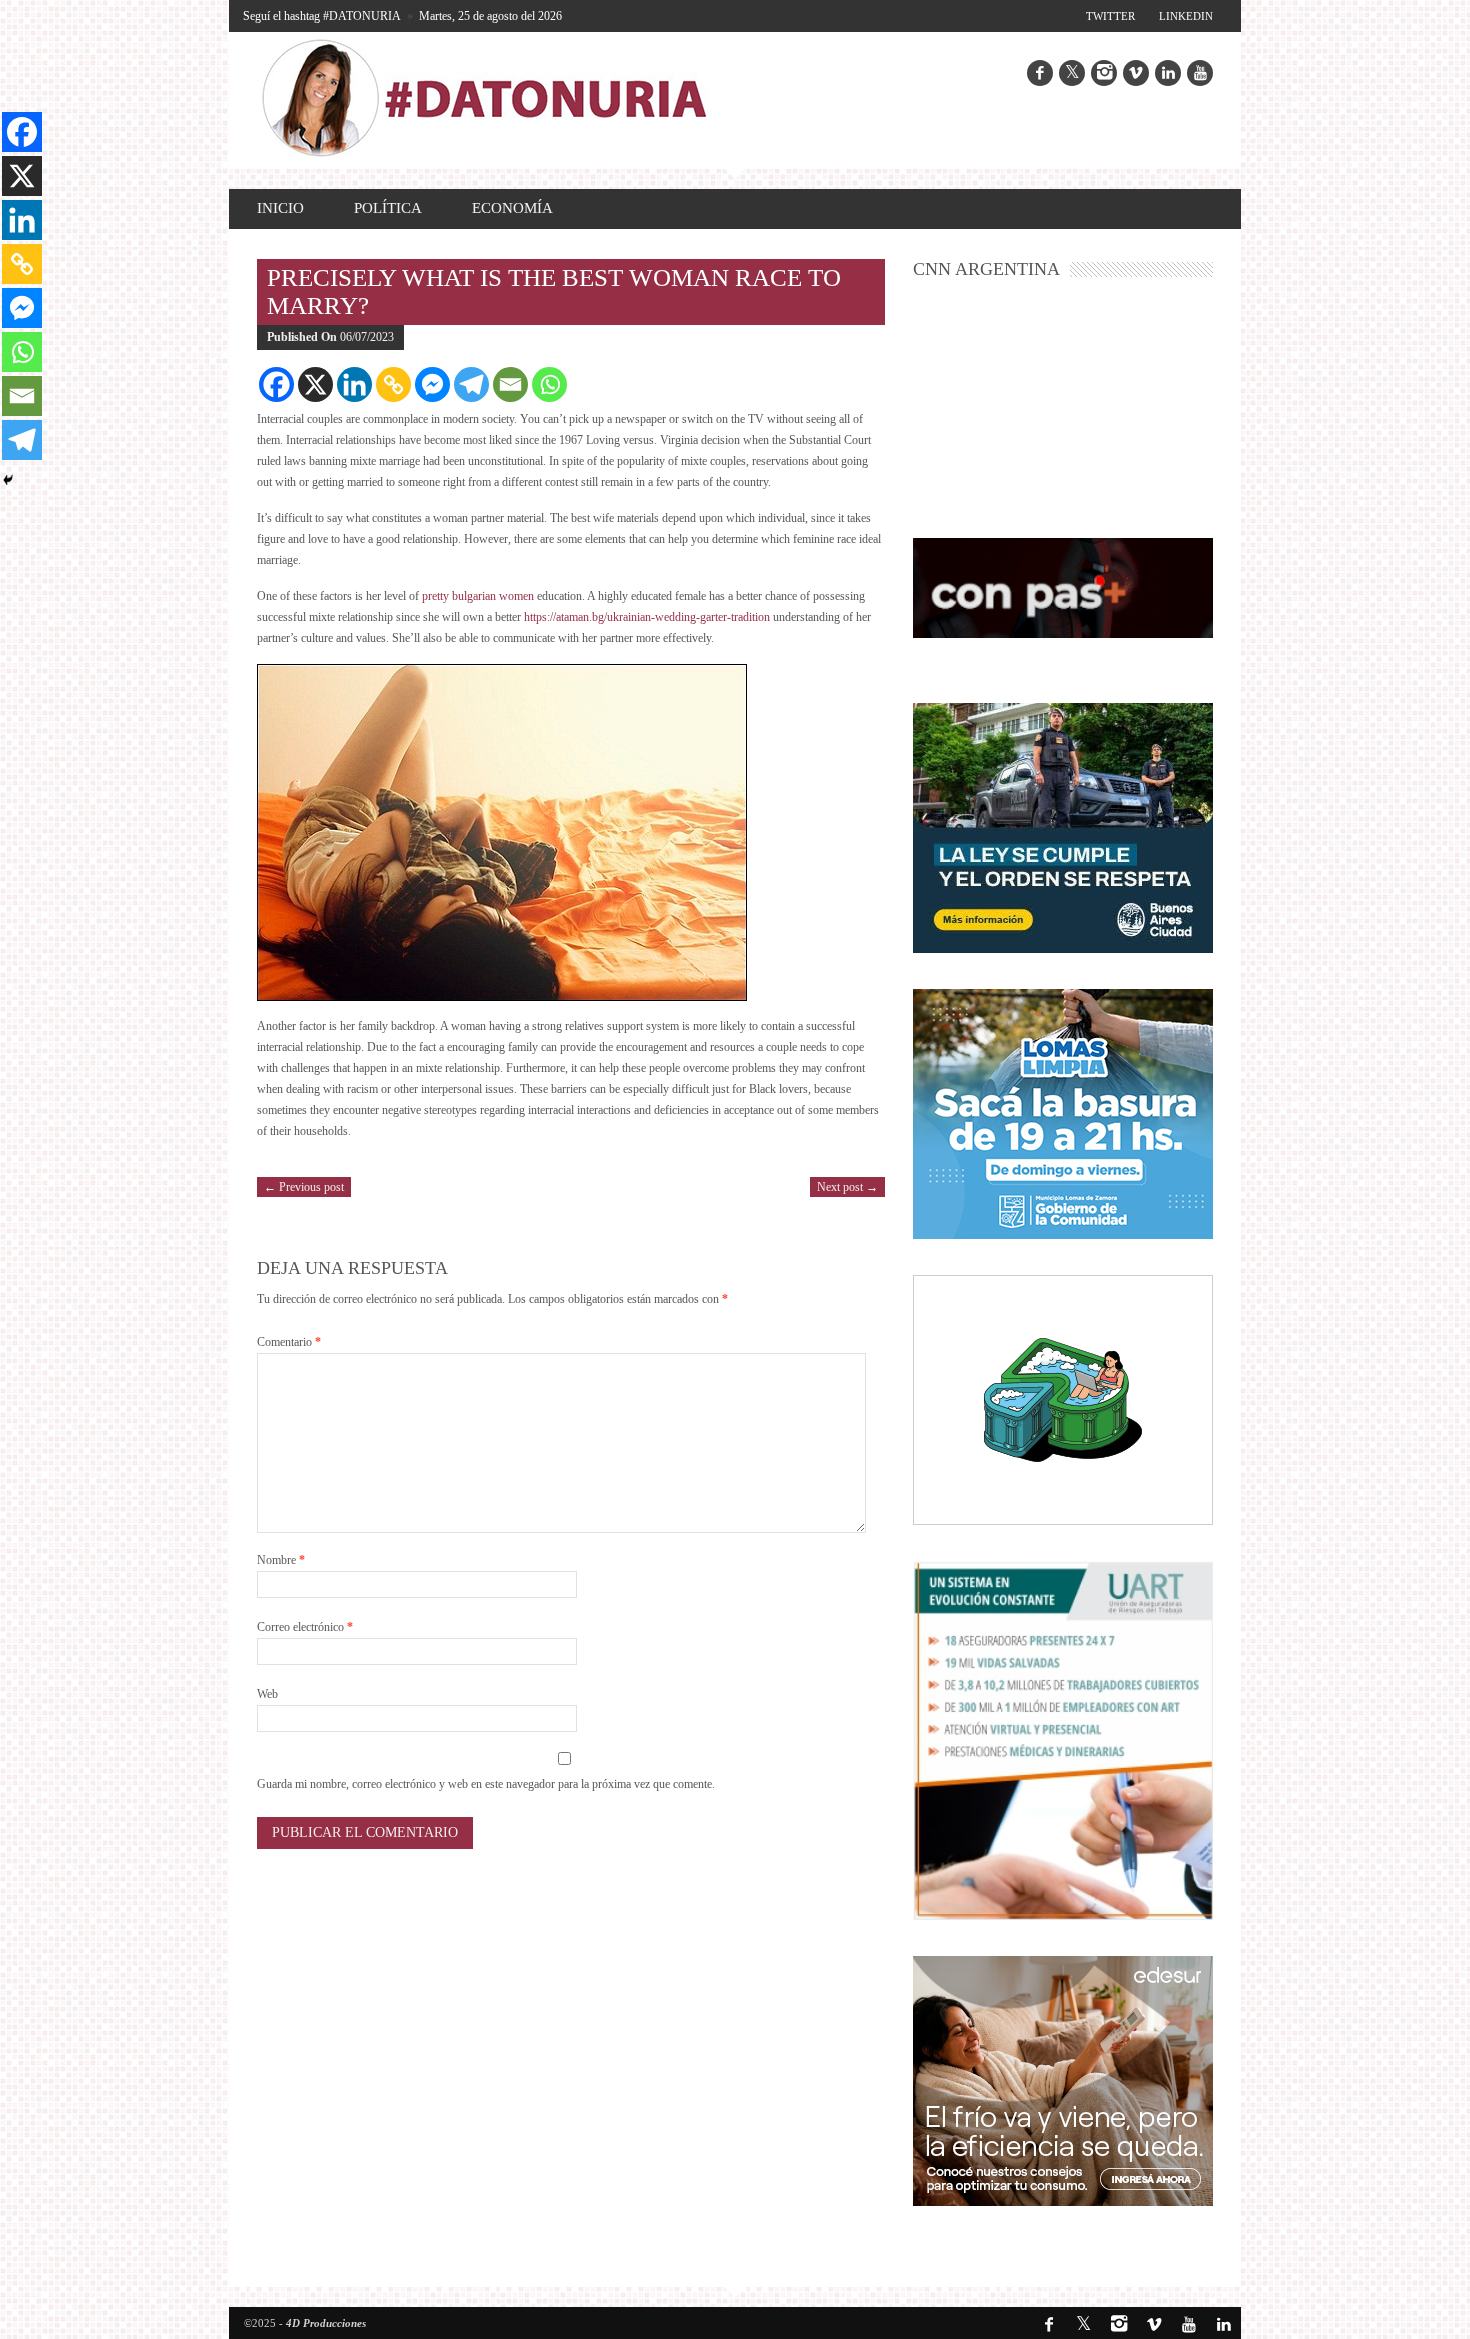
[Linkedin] (354, 384)
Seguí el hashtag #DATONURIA (322, 16)
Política (388, 208)
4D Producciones (326, 2323)
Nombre (281, 1560)
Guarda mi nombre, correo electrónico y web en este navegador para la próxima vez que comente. (486, 1784)
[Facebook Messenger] (432, 384)
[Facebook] (276, 384)
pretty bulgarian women (478, 596)
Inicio (280, 208)
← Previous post (304, 1187)
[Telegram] (471, 384)
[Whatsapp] (549, 384)
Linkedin (1186, 16)
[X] (315, 384)
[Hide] (8, 480)
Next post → (847, 1187)
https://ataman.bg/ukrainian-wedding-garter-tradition (647, 617)
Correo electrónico (305, 1627)
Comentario (289, 1342)
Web (267, 1694)
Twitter (1110, 16)
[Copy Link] (393, 384)
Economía (512, 208)
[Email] (510, 384)
